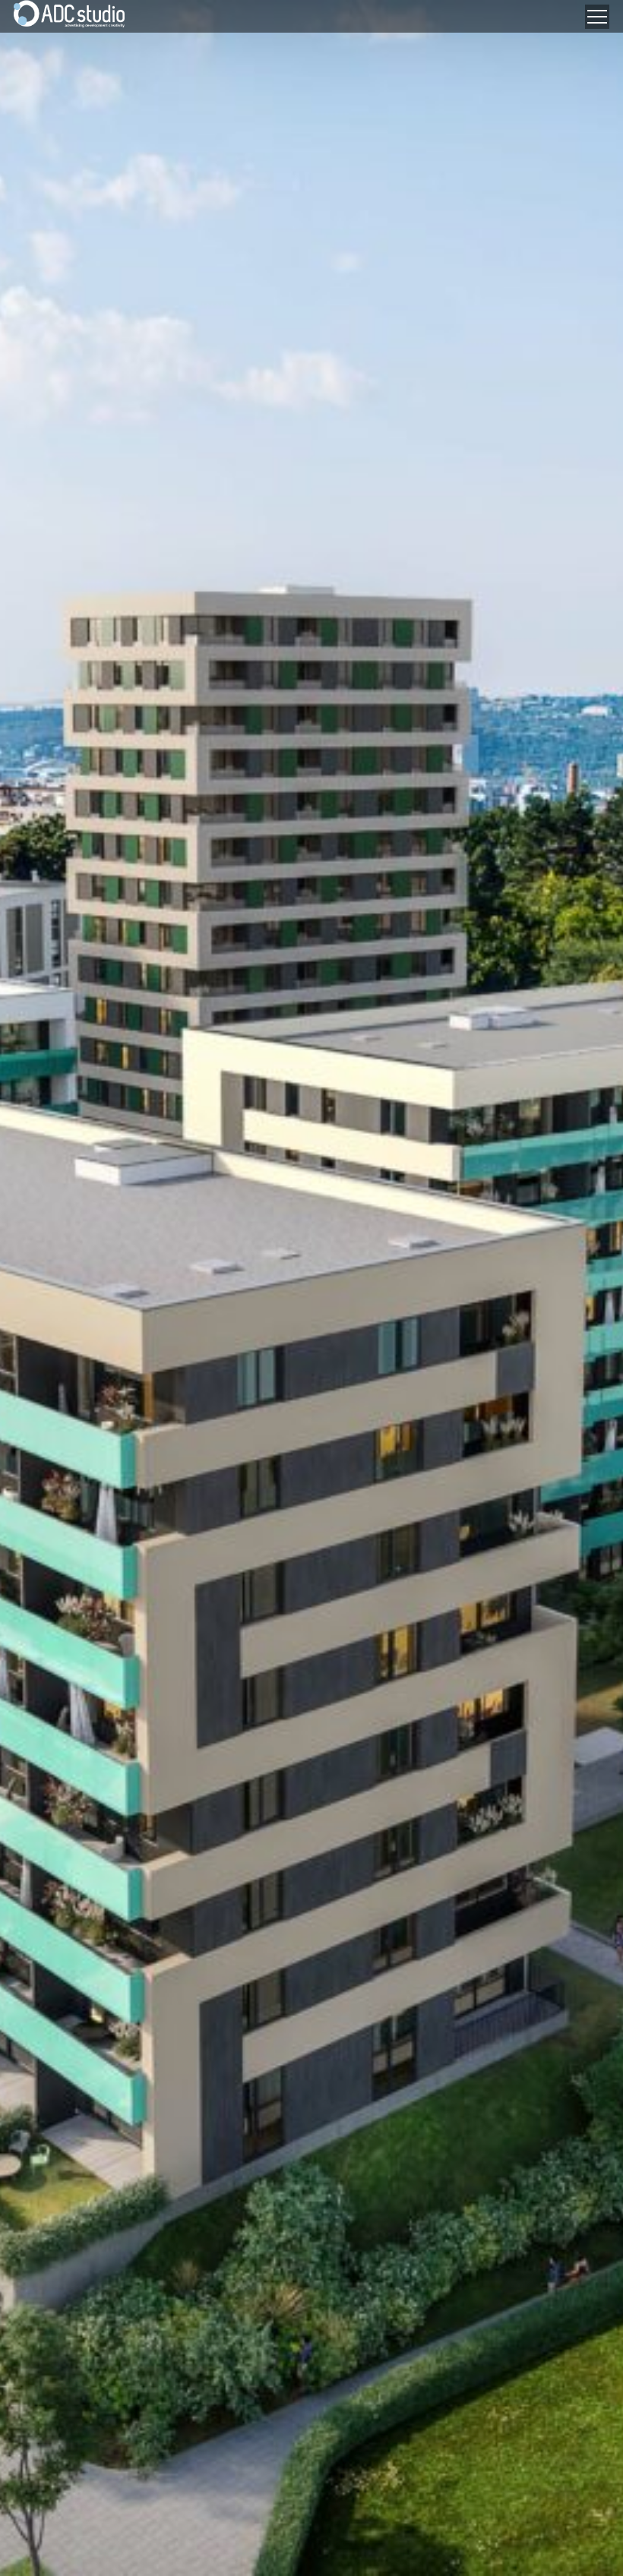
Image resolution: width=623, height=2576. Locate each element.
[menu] (597, 17)
